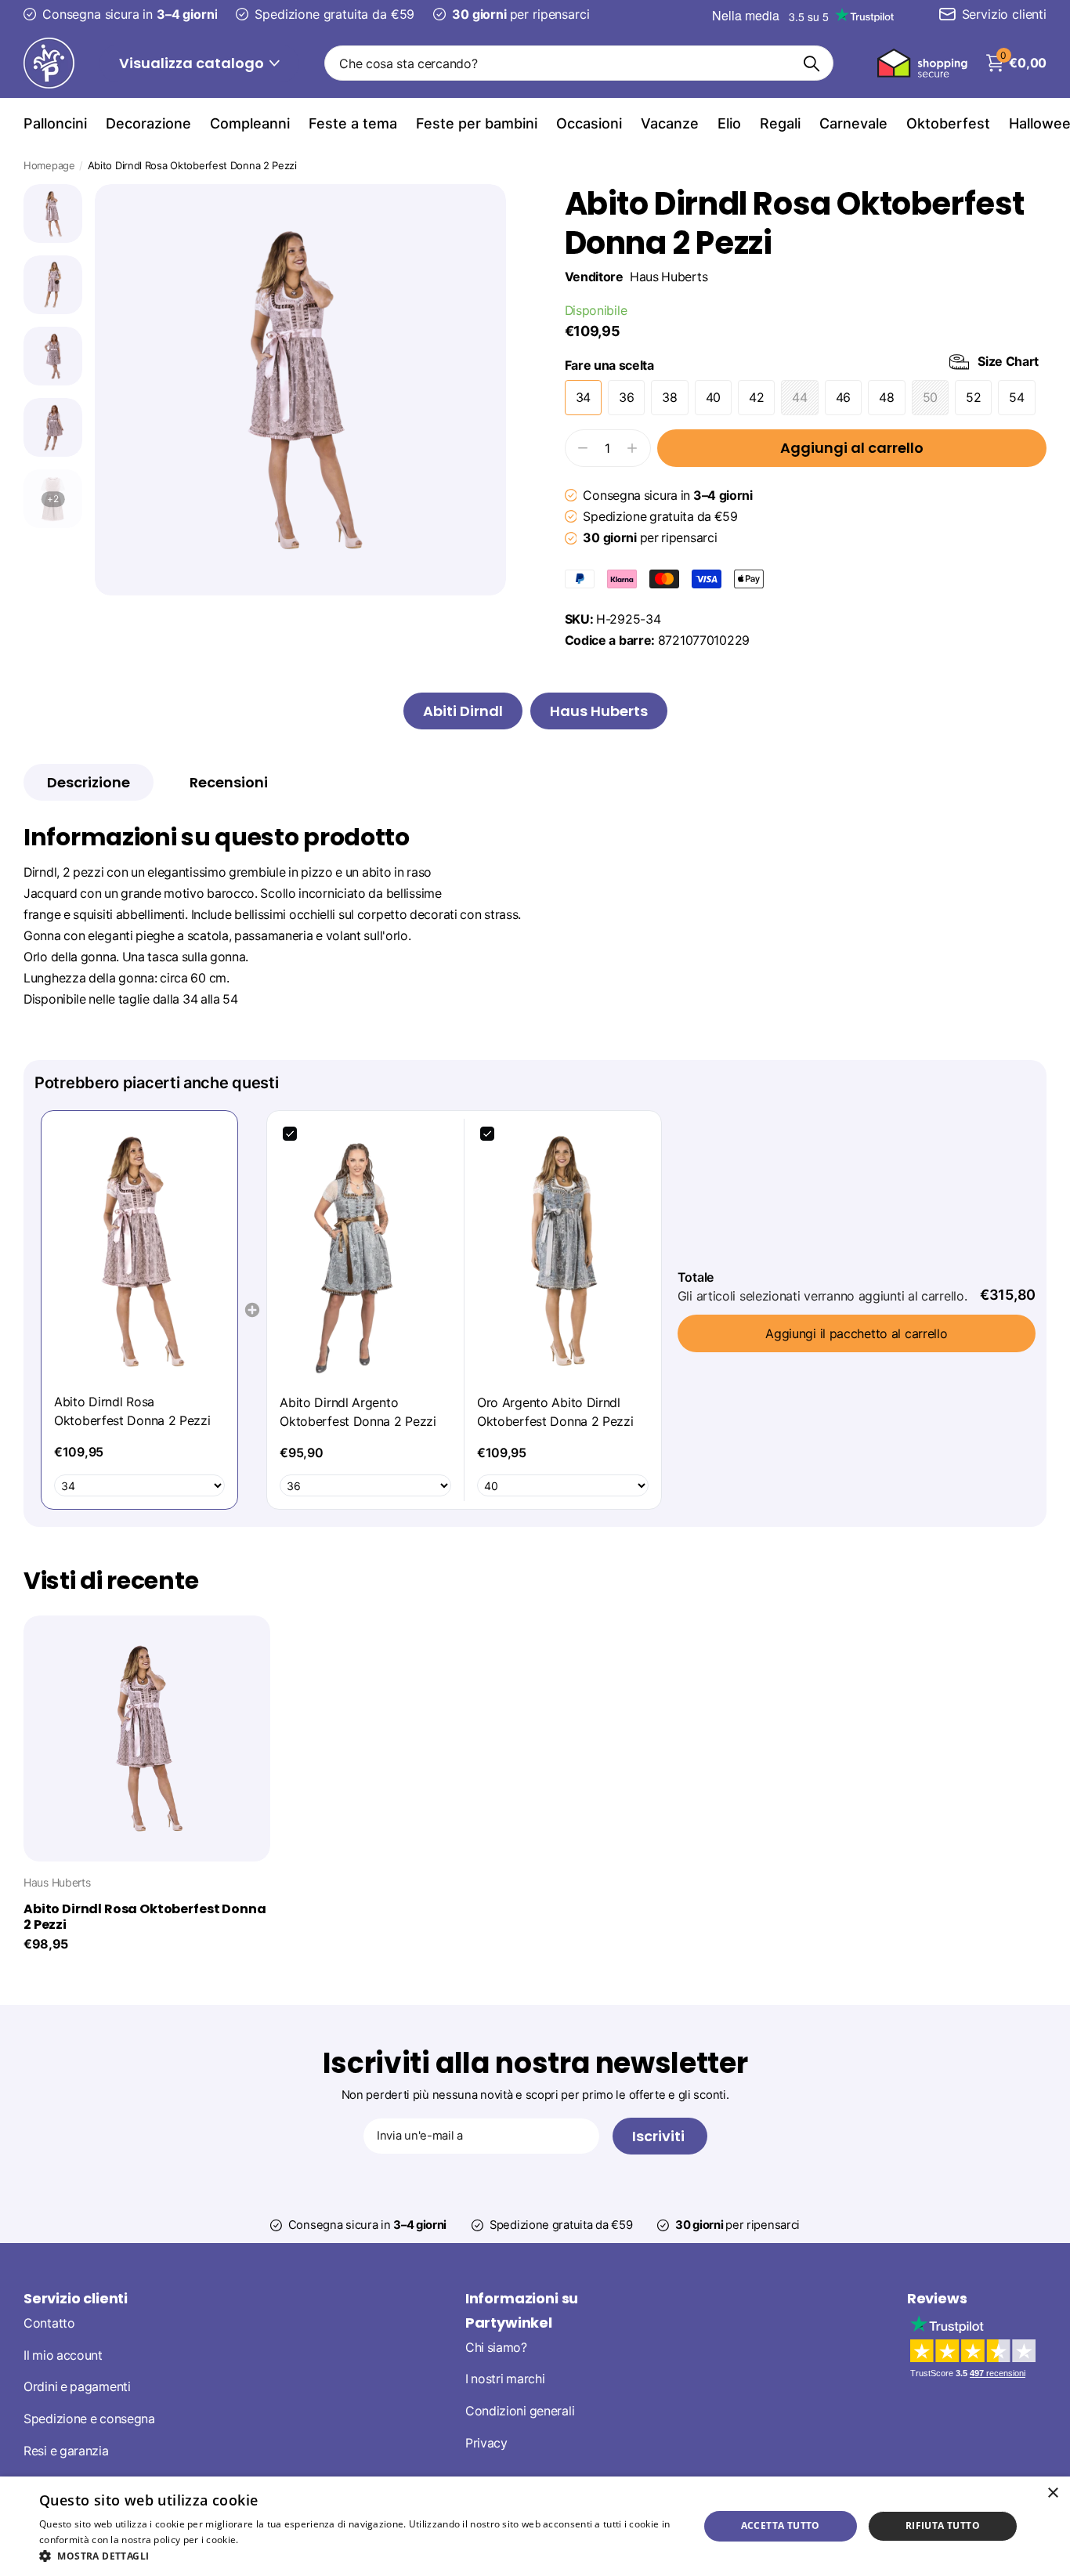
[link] (139, 1252)
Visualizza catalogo (193, 63)
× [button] (1052, 2493)
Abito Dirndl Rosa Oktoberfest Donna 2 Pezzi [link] (132, 1411)
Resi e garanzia (66, 2451)
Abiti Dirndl (463, 711)
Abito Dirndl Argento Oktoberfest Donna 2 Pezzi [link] (358, 1412)
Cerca (812, 63)
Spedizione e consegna (89, 2419)
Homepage (49, 165)
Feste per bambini (477, 123)
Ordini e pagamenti (77, 2388)
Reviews (937, 2298)
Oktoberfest (948, 123)
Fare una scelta (802, 364)
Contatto (49, 2323)
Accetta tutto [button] (781, 2525)
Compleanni (250, 123)
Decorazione (148, 123)
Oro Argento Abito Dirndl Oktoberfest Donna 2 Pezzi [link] (555, 1412)
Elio (729, 123)
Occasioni (589, 123)
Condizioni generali (520, 2411)
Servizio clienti (76, 2298)
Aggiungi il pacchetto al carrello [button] (856, 1333)
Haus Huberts (669, 277)
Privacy (486, 2443)
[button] (359, 2556)
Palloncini (55, 123)
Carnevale (853, 123)
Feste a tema (353, 123)
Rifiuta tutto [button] (943, 2525)
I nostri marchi (505, 2380)
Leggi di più (267, 2540)
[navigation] (53, 213)
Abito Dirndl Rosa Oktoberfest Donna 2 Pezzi (145, 1917)
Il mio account (63, 2355)
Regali (780, 123)
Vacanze (670, 123)
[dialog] (535, 2526)
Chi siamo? (496, 2348)
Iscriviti (660, 2136)
